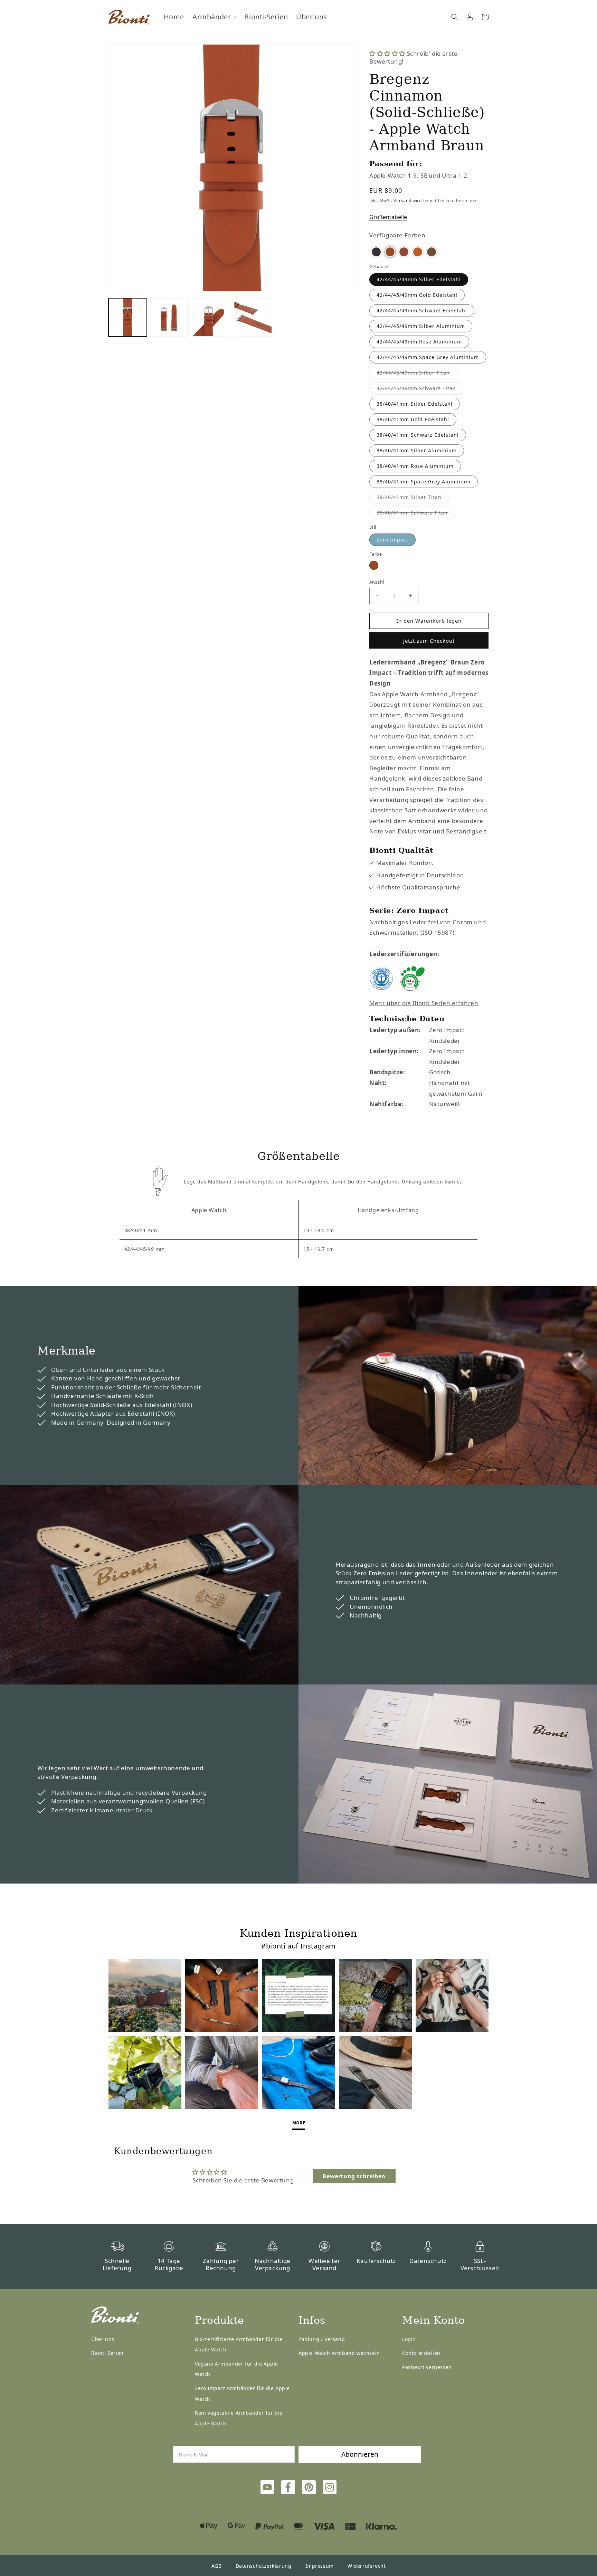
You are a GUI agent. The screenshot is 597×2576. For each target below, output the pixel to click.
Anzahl (377, 582)
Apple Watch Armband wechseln (339, 2353)
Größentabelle (388, 217)
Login (409, 2339)
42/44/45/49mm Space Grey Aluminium (428, 357)
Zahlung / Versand (322, 2339)
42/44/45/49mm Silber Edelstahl (419, 279)
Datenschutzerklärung (264, 2566)
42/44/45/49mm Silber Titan (417, 374)
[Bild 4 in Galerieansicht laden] (253, 317)
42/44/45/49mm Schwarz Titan (420, 390)
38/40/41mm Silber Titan (413, 498)
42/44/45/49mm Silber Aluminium (421, 326)
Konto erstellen (421, 2353)
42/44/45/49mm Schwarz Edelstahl (422, 310)
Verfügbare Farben (397, 235)
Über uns (103, 2339)
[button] (214, 17)
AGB (217, 2566)
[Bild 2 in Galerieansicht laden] (169, 317)
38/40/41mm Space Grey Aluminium (424, 482)
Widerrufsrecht (367, 2566)
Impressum (320, 2566)
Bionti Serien (107, 2353)
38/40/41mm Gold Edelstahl (413, 419)
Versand (402, 201)
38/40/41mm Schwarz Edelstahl (418, 435)
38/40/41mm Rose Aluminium (415, 466)
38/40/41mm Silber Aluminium (417, 450)
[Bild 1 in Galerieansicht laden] (128, 317)
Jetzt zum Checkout (429, 641)
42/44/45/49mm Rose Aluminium (419, 342)
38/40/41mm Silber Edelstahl (415, 404)
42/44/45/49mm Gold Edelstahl (417, 295)
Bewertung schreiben (354, 2176)
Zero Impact (392, 540)
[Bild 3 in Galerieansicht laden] (211, 317)
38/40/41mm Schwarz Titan (416, 514)
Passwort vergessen (427, 2367)
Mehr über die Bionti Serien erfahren (424, 1003)
